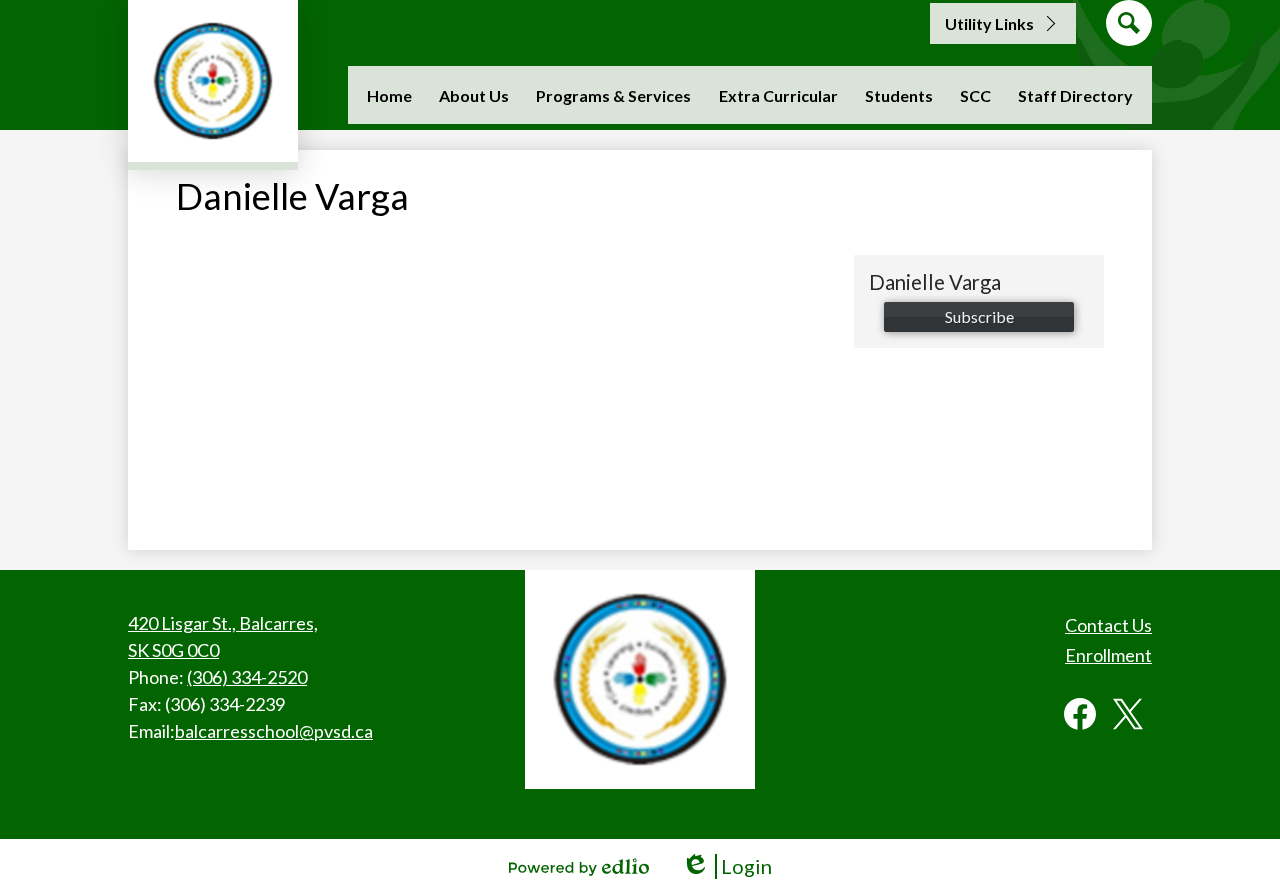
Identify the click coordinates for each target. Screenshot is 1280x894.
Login (726, 866)
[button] (474, 95)
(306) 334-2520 (247, 677)
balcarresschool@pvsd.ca (274, 731)
